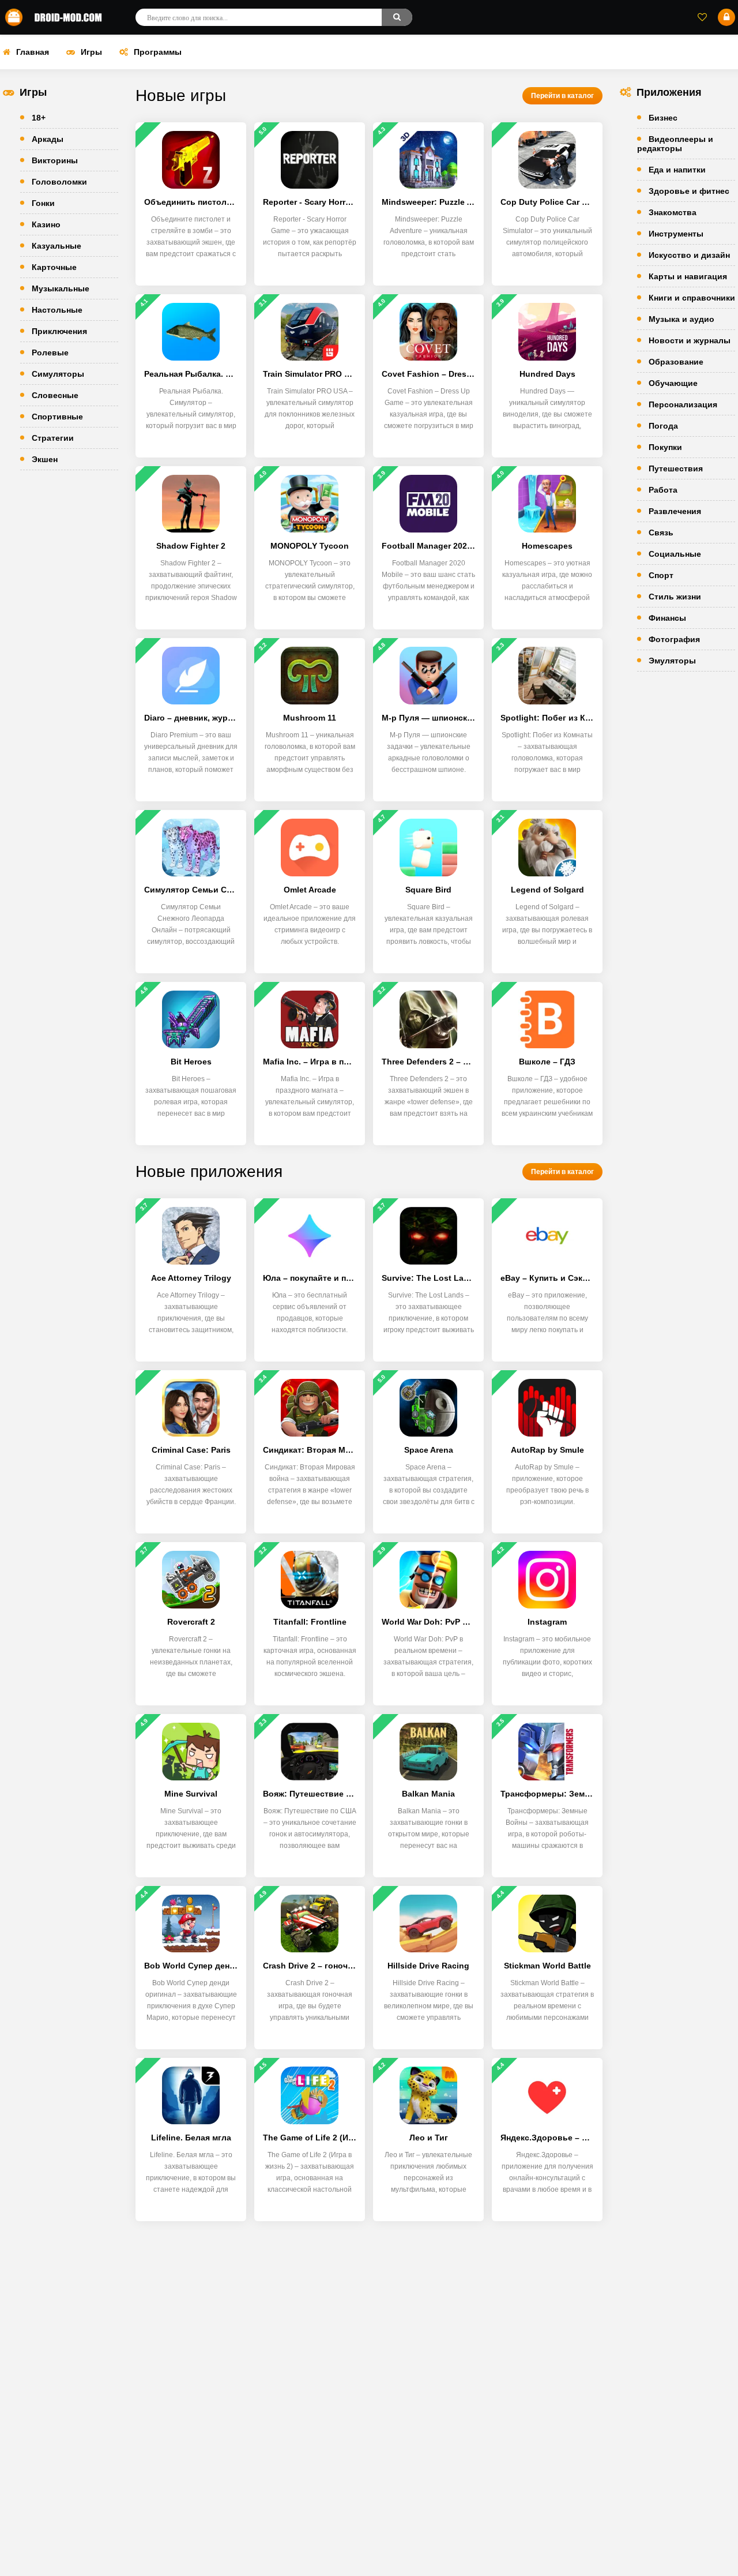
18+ (39, 118)
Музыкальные (61, 288)
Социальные (675, 554)
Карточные (54, 267)
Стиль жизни (675, 597)
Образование (676, 362)
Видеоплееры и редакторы (675, 144)
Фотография (674, 639)
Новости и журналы (690, 340)
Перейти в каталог (562, 96)
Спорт (661, 575)
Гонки (43, 203)
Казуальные (57, 246)
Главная (33, 52)
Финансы (667, 618)
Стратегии (53, 438)
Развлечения (675, 511)
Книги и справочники (692, 298)
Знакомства (673, 212)
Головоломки (59, 182)
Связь (661, 533)
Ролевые (50, 353)
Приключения (59, 331)
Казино (46, 224)
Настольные (57, 310)
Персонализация (683, 404)
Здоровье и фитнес (689, 191)
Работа (663, 490)
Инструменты (676, 234)
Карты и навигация (688, 276)
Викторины (55, 160)
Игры (91, 52)
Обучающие (673, 383)
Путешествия (676, 468)
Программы (158, 52)
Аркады (48, 139)
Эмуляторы (672, 661)
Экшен (45, 459)
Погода (663, 426)
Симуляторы (58, 374)
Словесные (55, 395)
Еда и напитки (677, 170)
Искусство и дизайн (689, 255)
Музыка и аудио (681, 319)
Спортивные (57, 417)
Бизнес (663, 118)
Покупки (665, 447)
